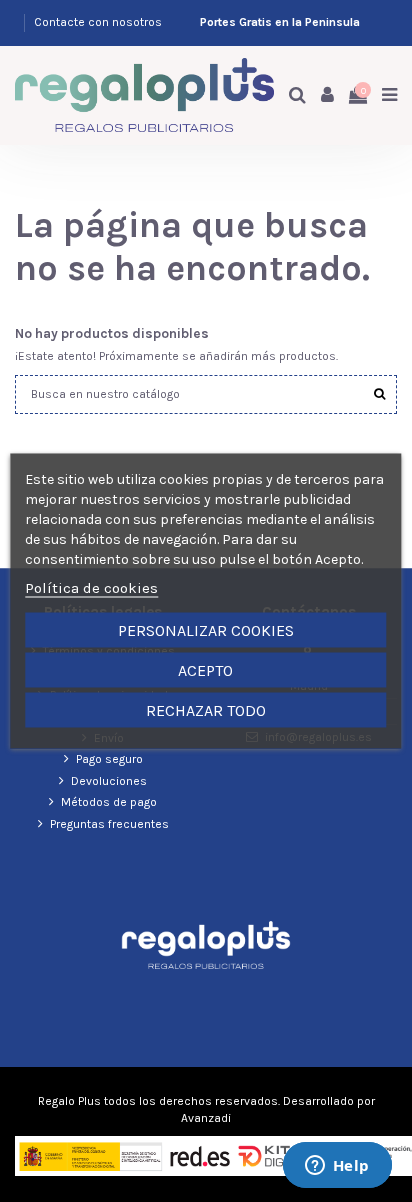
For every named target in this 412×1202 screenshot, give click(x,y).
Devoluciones (109, 781)
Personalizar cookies (206, 630)
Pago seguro (109, 759)
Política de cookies (91, 588)
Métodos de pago (109, 802)
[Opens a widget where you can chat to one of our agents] (337, 1167)
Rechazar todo (206, 710)
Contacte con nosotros (98, 22)
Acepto (205, 670)
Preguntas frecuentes (109, 824)
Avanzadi (206, 1118)
